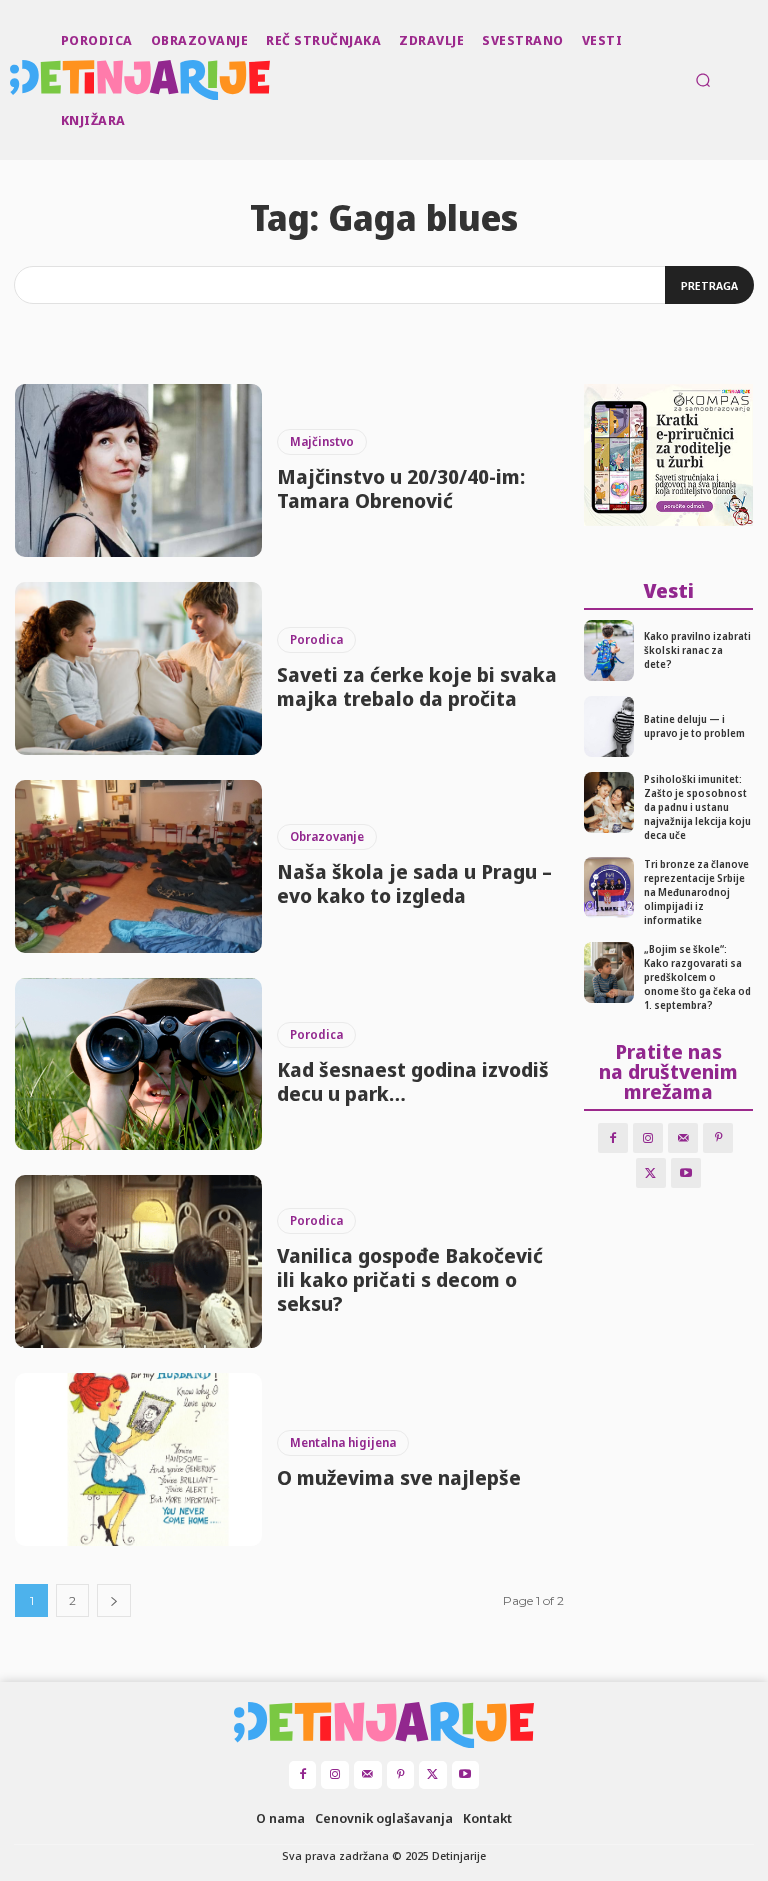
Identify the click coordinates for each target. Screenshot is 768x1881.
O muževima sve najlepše (399, 1477)
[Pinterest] (718, 1138)
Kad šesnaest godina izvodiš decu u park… (413, 1081)
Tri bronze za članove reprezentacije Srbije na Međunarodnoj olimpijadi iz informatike (696, 892)
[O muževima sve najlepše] (138, 1459)
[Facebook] (613, 1138)
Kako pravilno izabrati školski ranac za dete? (697, 650)
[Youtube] (686, 1173)
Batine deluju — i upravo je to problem (694, 726)
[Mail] (683, 1138)
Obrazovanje (327, 836)
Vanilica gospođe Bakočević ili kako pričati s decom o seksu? (410, 1279)
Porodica (316, 639)
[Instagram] (648, 1138)
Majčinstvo (322, 441)
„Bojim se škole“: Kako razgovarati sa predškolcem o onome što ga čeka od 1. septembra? (697, 977)
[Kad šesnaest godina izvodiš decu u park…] (138, 1064)
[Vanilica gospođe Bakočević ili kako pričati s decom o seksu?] (138, 1261)
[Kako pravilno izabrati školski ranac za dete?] (609, 650)
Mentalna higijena (343, 1442)
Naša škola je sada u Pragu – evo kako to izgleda (414, 883)
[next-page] (114, 1600)
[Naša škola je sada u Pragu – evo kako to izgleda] (138, 866)
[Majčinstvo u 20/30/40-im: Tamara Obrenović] (138, 470)
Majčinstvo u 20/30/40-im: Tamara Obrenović (401, 488)
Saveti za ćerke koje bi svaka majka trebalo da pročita (417, 686)
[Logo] (12, 80)
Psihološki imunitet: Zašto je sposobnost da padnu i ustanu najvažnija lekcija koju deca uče (697, 807)
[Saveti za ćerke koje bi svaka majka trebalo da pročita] (138, 668)
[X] (651, 1173)
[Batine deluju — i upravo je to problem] (609, 726)
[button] (703, 80)
